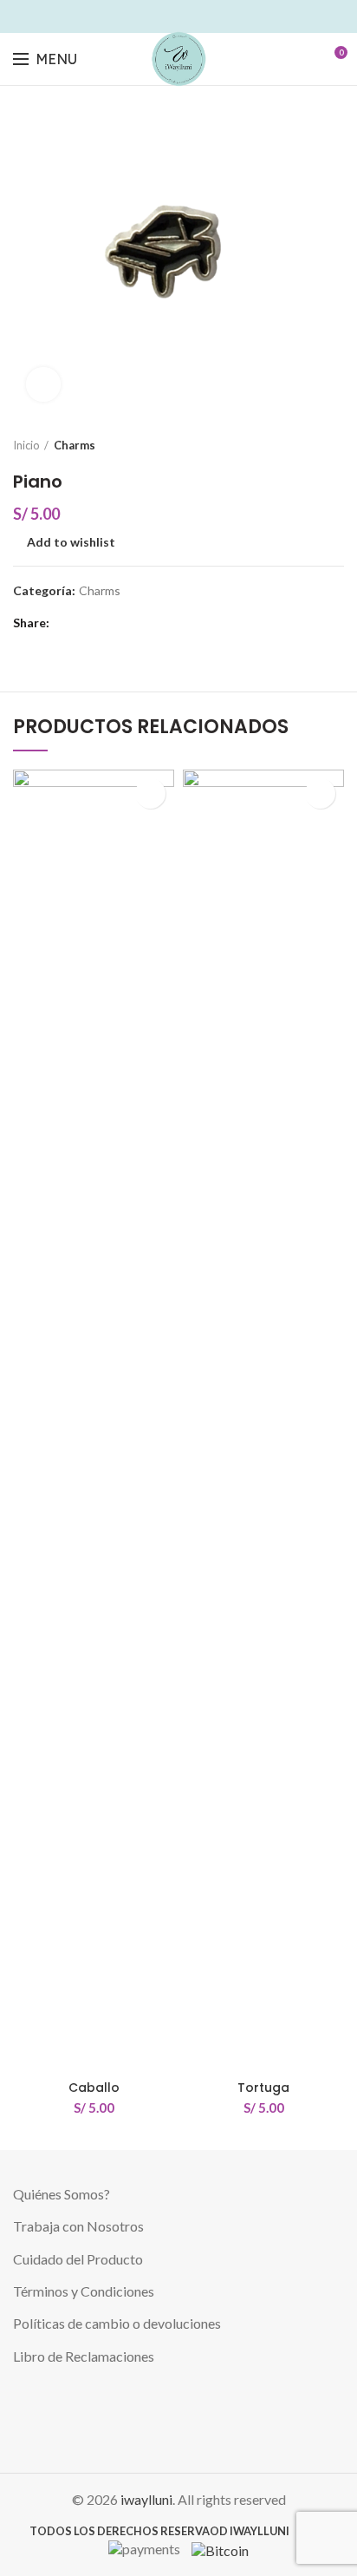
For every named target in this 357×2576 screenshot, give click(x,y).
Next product (335, 445)
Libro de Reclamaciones (84, 2356)
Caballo (94, 2088)
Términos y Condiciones (84, 2291)
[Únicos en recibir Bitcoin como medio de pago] (216, 2548)
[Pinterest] (169, 16)
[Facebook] (129, 16)
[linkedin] (188, 16)
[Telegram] (228, 16)
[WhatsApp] (208, 16)
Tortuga (263, 2088)
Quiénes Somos (58, 2194)
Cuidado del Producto (78, 2259)
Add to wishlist (71, 542)
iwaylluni (146, 2499)
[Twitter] (149, 16)
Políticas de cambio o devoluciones (117, 2323)
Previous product (301, 445)
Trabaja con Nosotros (78, 2226)
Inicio (26, 445)
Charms (75, 445)
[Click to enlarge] (43, 384)
